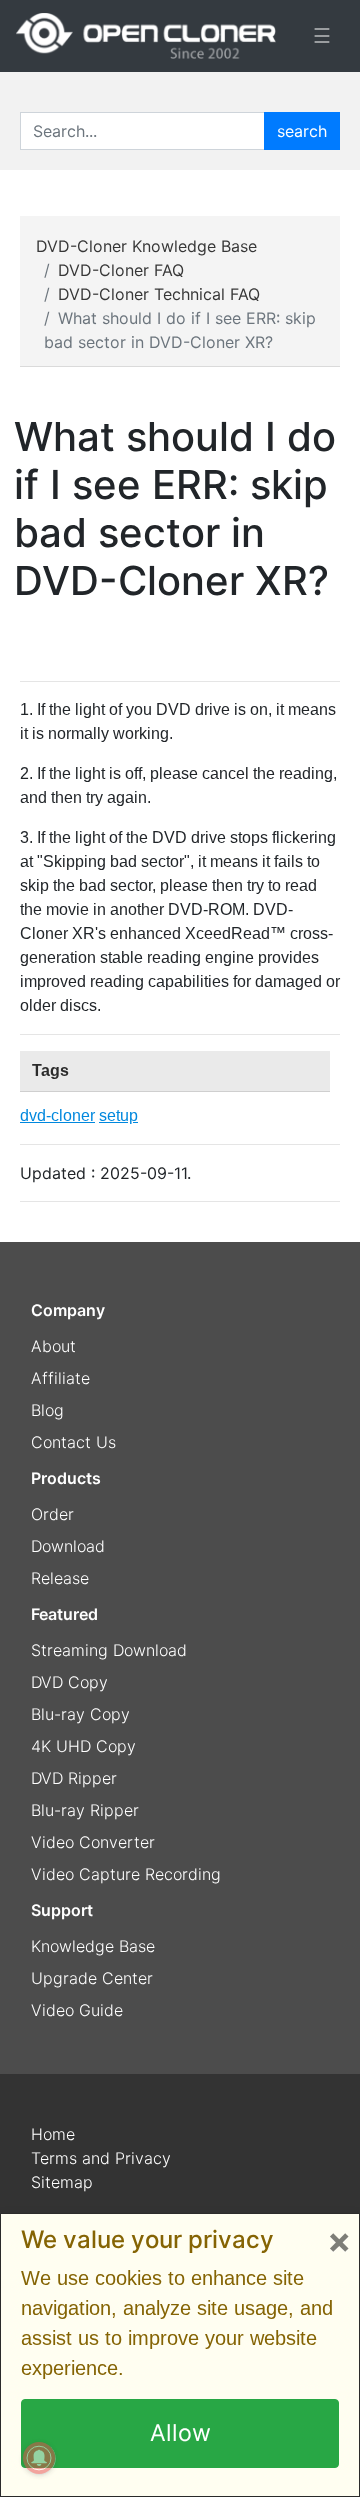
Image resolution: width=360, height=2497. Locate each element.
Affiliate (60, 1378)
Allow (180, 2433)
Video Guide (77, 2010)
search (302, 131)
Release (60, 1578)
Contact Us (73, 1442)
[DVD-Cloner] (146, 36)
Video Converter (93, 1842)
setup (118, 1115)
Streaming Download (109, 1650)
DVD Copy (69, 1682)
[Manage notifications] (39, 2458)
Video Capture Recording (126, 1874)
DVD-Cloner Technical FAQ (159, 294)
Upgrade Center (92, 1978)
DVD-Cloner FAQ (121, 270)
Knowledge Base (93, 1946)
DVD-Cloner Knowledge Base (146, 246)
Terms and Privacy (101, 2158)
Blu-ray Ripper (85, 1810)
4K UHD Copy (83, 1746)
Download (68, 1546)
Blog (47, 1410)
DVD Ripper (74, 1778)
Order (52, 1514)
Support (62, 1910)
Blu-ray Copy (80, 1714)
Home (53, 2134)
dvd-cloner (57, 1115)
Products (66, 1478)
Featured (64, 1614)
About (53, 1346)
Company (68, 1310)
